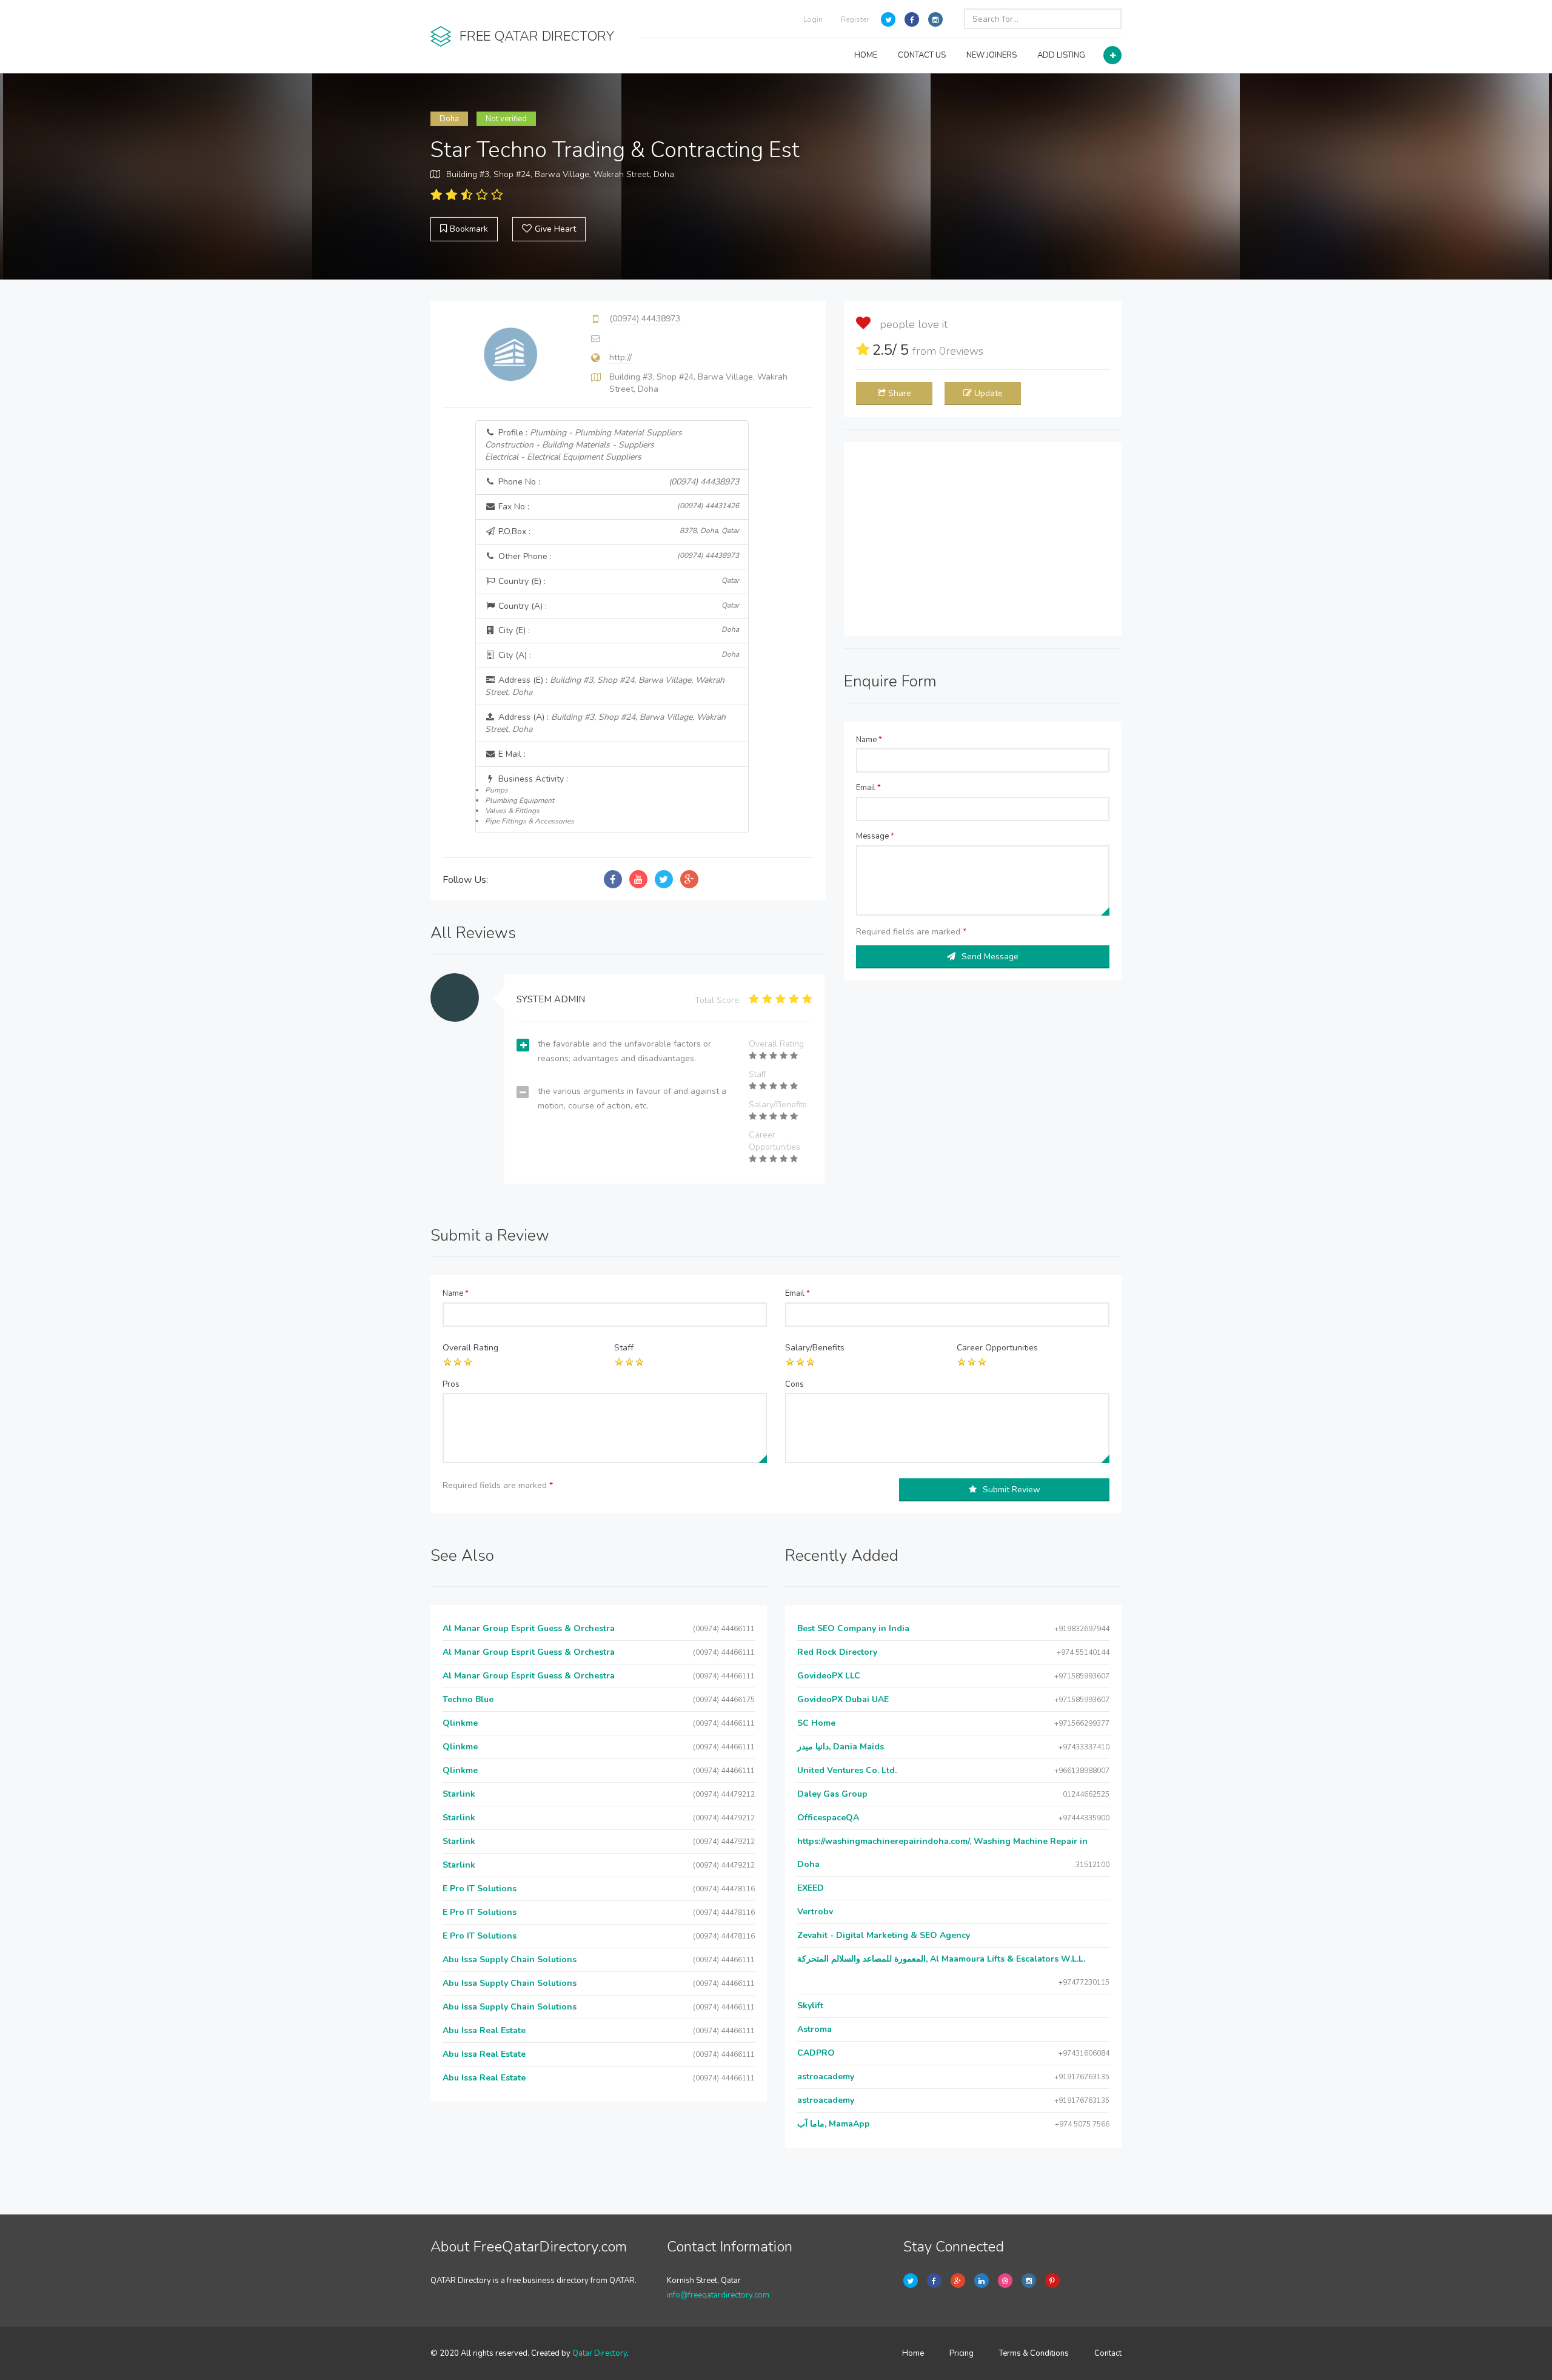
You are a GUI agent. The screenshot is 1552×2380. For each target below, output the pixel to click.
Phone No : (618, 482)
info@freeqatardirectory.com (718, 2295)
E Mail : (511, 754)
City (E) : (618, 630)
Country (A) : (618, 606)
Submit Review (1012, 1490)
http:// (620, 357)
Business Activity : (530, 799)
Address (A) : (605, 723)
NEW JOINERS (992, 55)
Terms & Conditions (1034, 2353)
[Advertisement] (983, 539)
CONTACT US (922, 55)
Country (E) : (618, 581)
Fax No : (618, 507)
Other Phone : (618, 556)
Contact (1108, 2353)
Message (875, 836)
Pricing (962, 2353)
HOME (866, 55)
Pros (451, 1384)
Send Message (990, 957)
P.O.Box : (618, 531)
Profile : (584, 445)
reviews (961, 351)
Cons (794, 1384)
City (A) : (618, 655)
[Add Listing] (1112, 55)
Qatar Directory (600, 2353)
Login (813, 19)
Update (988, 393)
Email (868, 788)
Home (913, 2353)
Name (869, 740)
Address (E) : (605, 686)
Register (855, 19)
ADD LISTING (1061, 55)
